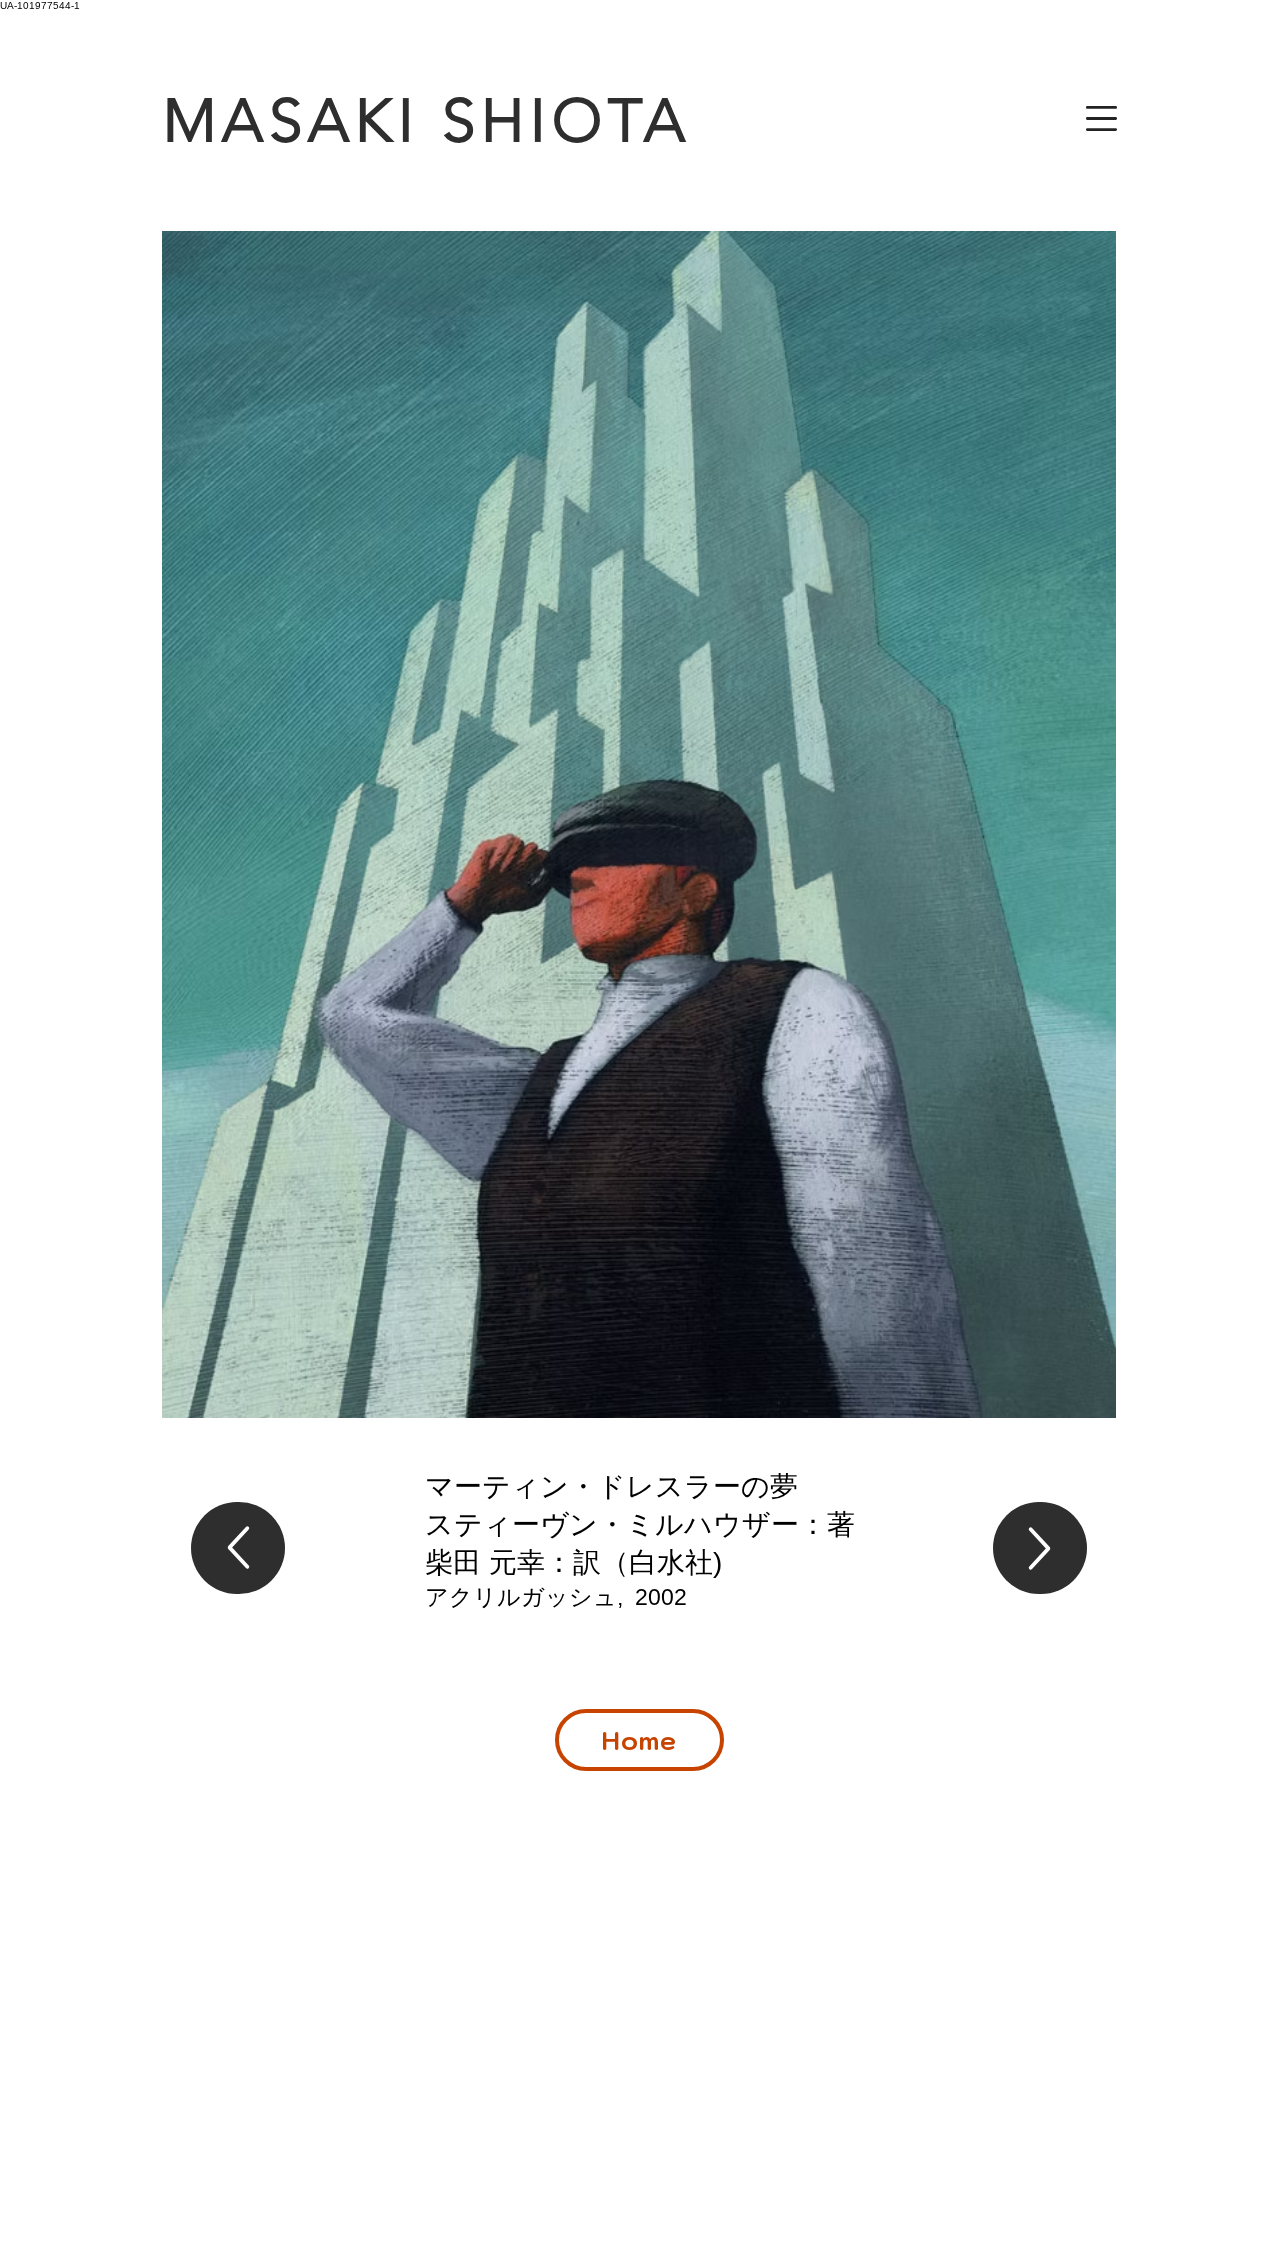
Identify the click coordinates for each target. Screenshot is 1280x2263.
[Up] (238, 1548)
